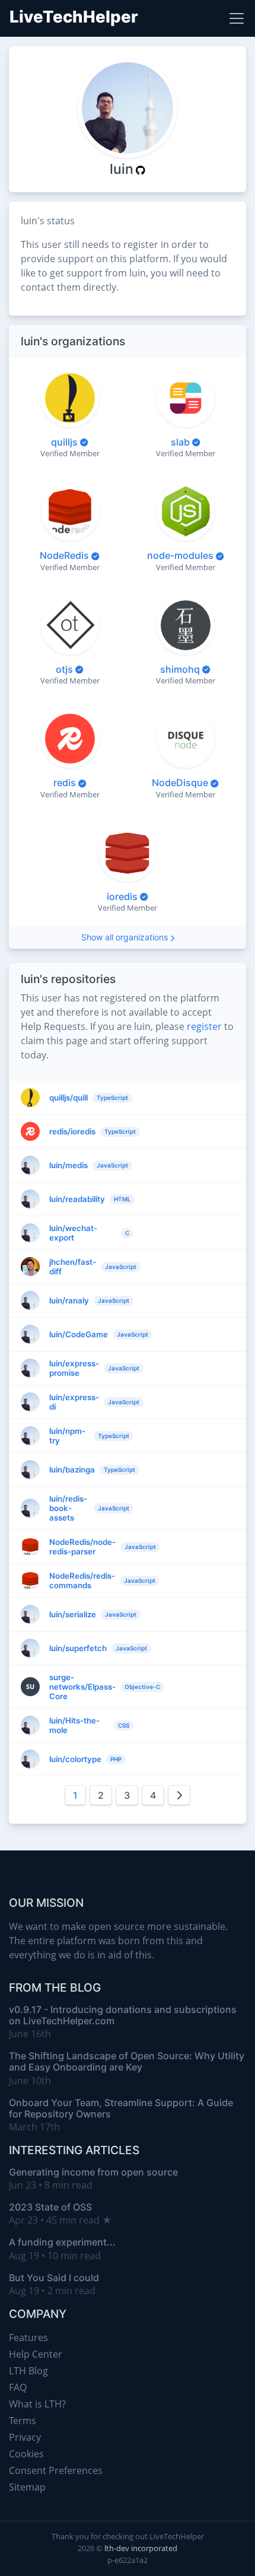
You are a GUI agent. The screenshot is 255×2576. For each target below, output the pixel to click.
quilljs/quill (68, 1098)
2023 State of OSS (50, 2207)
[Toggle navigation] (237, 18)
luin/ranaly (69, 1300)
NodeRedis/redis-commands (82, 1580)
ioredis (122, 896)
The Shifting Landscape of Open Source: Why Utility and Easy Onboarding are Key (127, 2061)
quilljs (64, 442)
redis (65, 783)
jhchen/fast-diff (73, 1267)
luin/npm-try (67, 1436)
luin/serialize (73, 1614)
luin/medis (68, 1165)
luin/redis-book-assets (68, 1508)
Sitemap (27, 2487)
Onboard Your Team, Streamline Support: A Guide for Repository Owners (121, 2108)
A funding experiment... (62, 2242)
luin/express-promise (74, 1368)
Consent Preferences (56, 2470)
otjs (64, 669)
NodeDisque (180, 783)
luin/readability (77, 1199)
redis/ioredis (72, 1131)
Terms (23, 2421)
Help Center (36, 2354)
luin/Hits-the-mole (74, 1725)
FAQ (18, 2387)
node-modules (180, 555)
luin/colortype (75, 1759)
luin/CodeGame (79, 1334)
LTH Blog (28, 2371)
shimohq (180, 669)
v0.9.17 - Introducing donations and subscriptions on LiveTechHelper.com (123, 2015)
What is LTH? (37, 2404)
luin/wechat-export (73, 1233)
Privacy (25, 2437)
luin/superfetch (78, 1648)
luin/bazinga (72, 1470)
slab (180, 442)
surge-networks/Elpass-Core (82, 1687)
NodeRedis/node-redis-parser (82, 1547)
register (204, 1026)
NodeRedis (64, 555)
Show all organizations (125, 937)
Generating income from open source (93, 2172)
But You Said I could (54, 2278)
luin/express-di (74, 1402)
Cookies (26, 2454)
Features (28, 2338)
